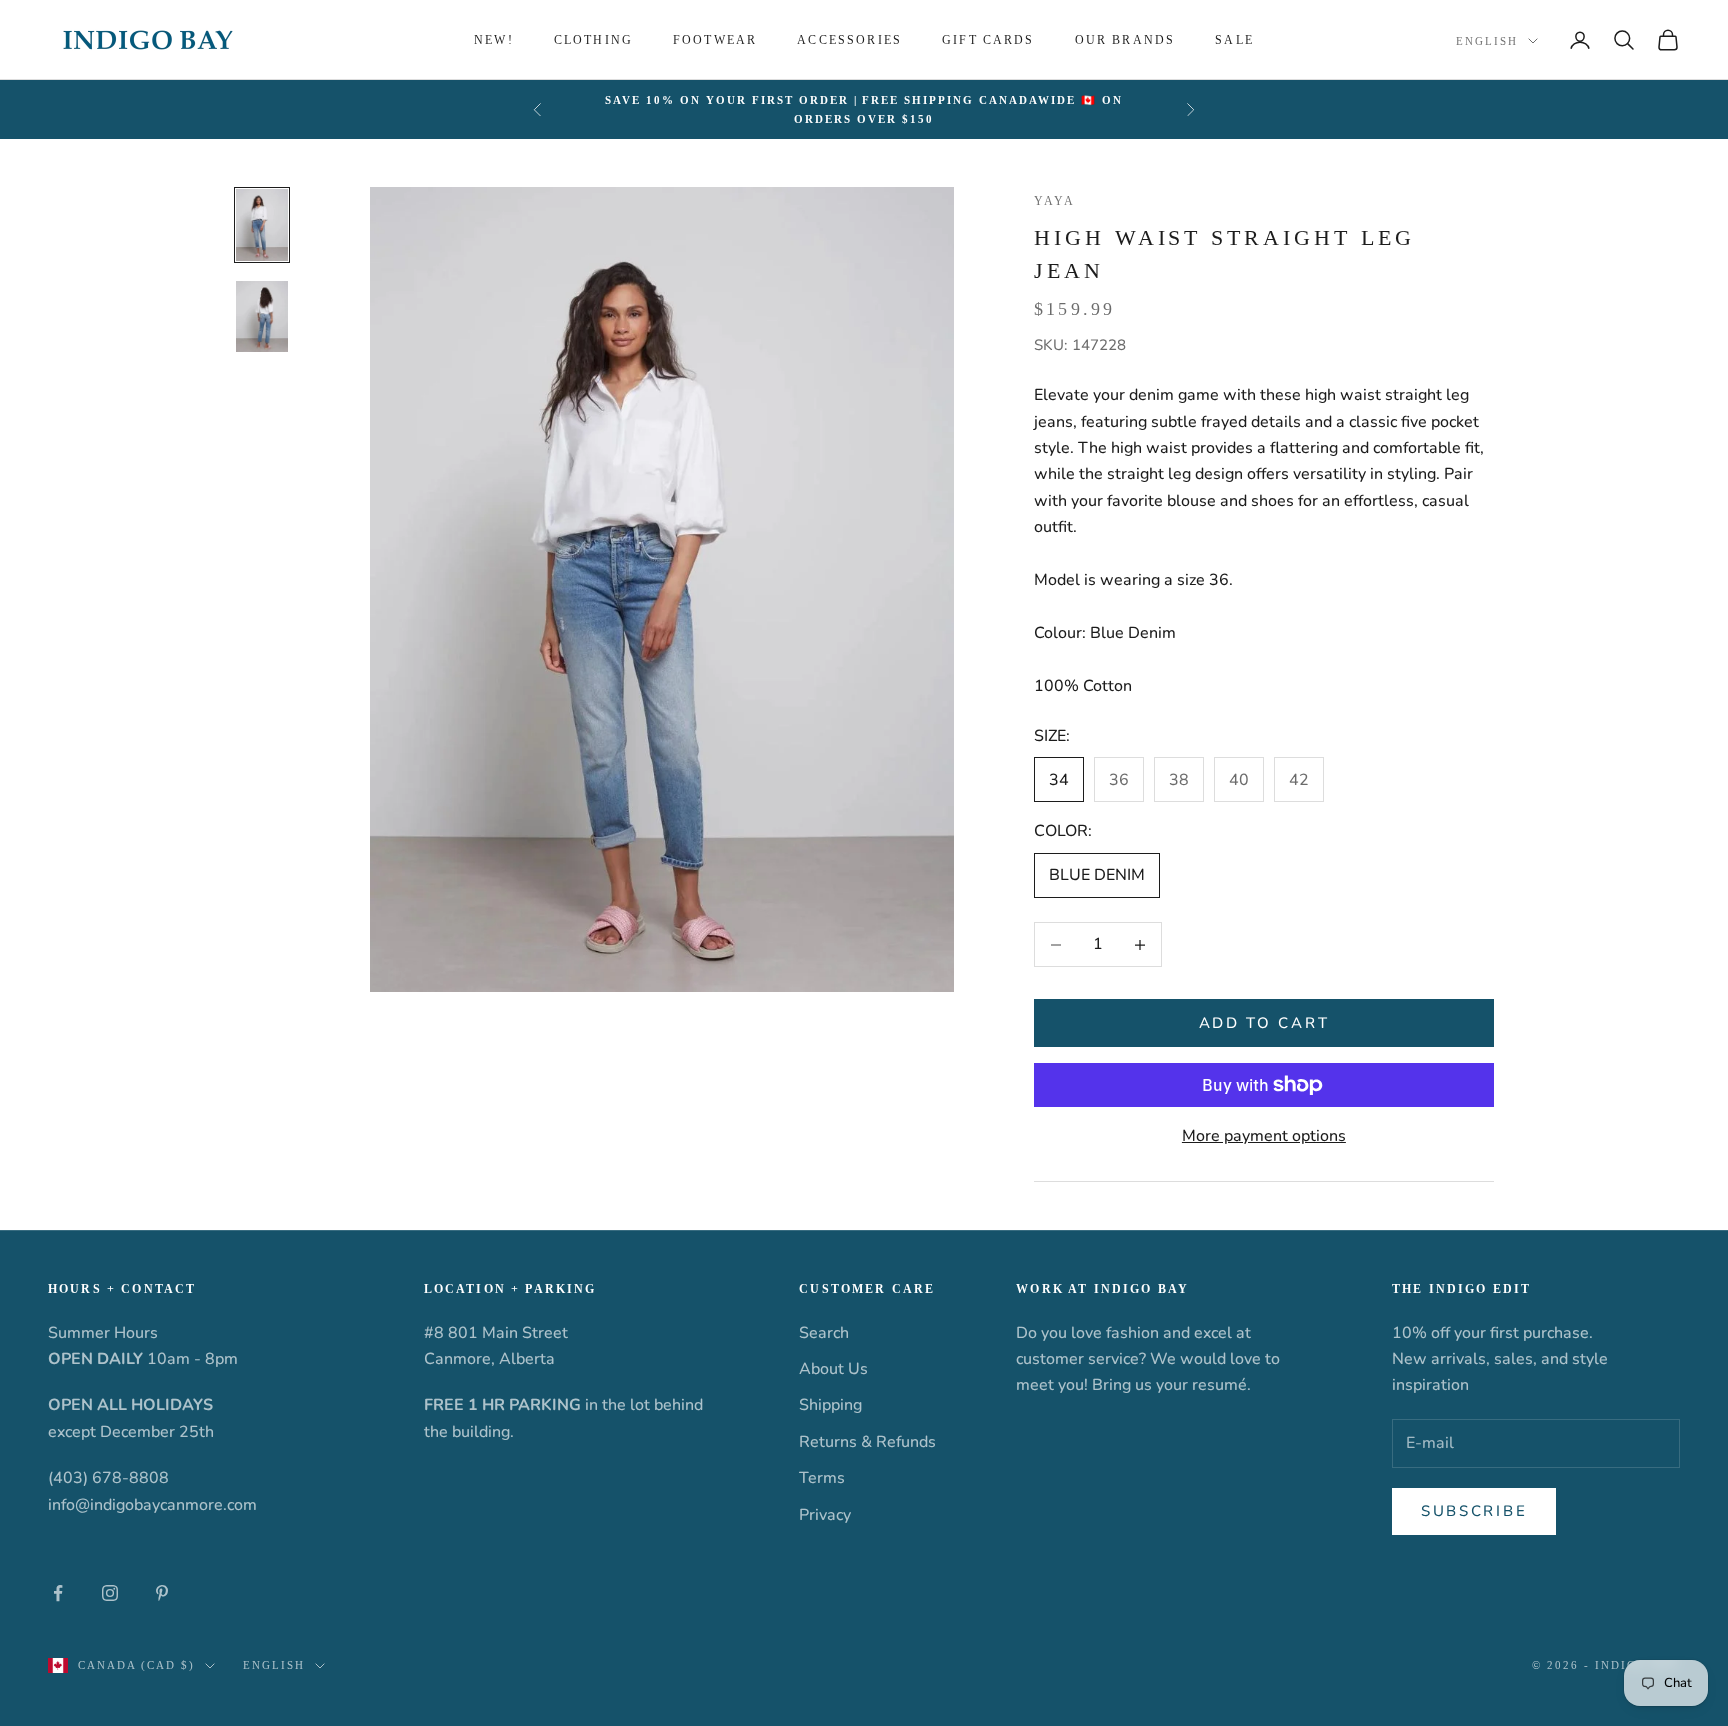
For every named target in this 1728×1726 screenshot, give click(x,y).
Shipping (830, 1405)
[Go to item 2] (262, 316)
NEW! (494, 40)
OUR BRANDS (1125, 40)
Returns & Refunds (867, 1442)
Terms (822, 1478)
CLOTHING (593, 40)
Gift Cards (988, 40)
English (1487, 41)
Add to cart (1264, 1023)
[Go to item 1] (262, 225)
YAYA (1055, 201)
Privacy (825, 1515)
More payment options (1264, 1136)
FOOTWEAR (715, 40)
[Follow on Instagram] (110, 1593)
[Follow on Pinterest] (162, 1593)
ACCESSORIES (849, 40)
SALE (1234, 40)
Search (824, 1333)
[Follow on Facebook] (58, 1593)
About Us (833, 1369)
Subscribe (1474, 1511)
